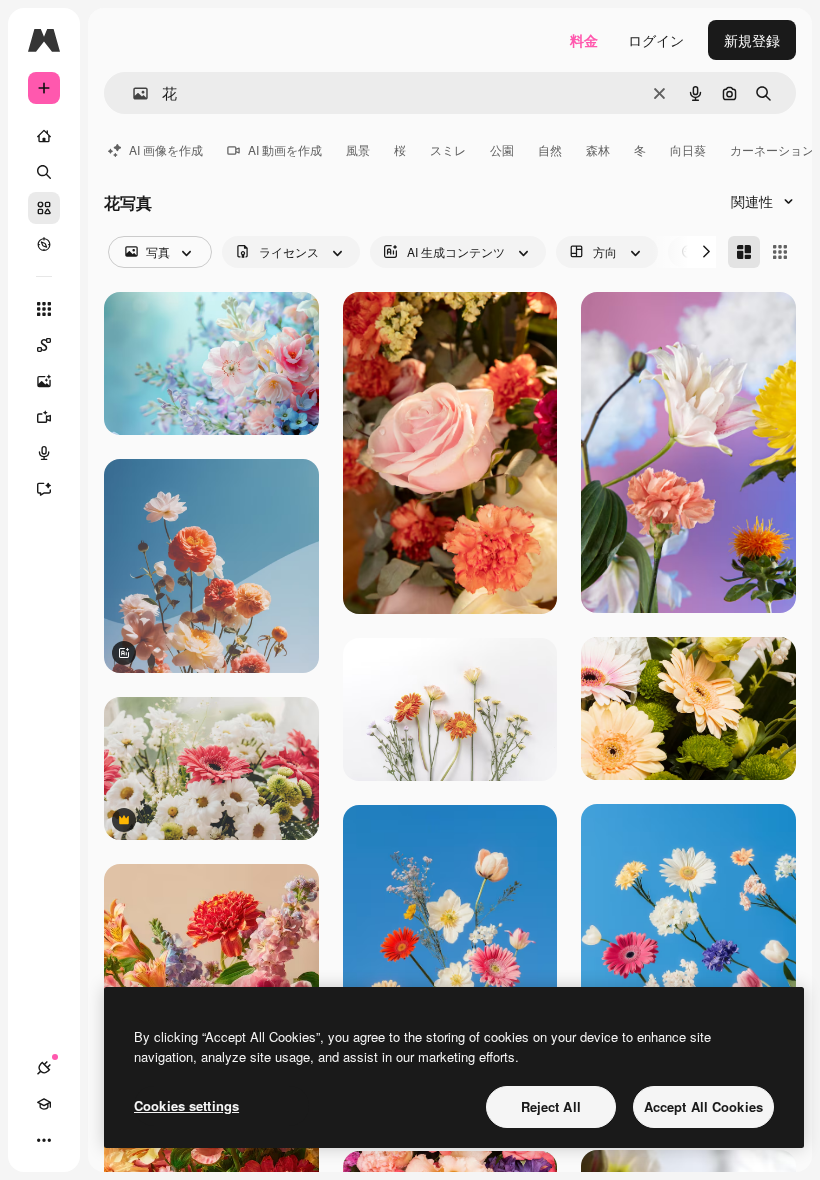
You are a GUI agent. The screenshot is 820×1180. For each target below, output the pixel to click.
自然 (550, 149)
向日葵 (688, 149)
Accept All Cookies (703, 1106)
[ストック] (44, 208)
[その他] (44, 1140)
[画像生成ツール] (44, 381)
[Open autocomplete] (132, 93)
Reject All (551, 1106)
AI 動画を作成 (285, 149)
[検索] (44, 172)
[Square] (780, 252)
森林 (598, 149)
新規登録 (752, 40)
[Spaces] (44, 345)
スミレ (448, 149)
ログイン (656, 40)
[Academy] (44, 1104)
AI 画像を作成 (166, 149)
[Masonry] (744, 252)
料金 (584, 40)
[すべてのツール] (44, 309)
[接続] (44, 1068)
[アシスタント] (44, 489)
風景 (358, 149)
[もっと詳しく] (44, 244)
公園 (502, 149)
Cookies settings (186, 1105)
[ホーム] (44, 136)
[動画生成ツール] (44, 417)
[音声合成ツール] (44, 453)
